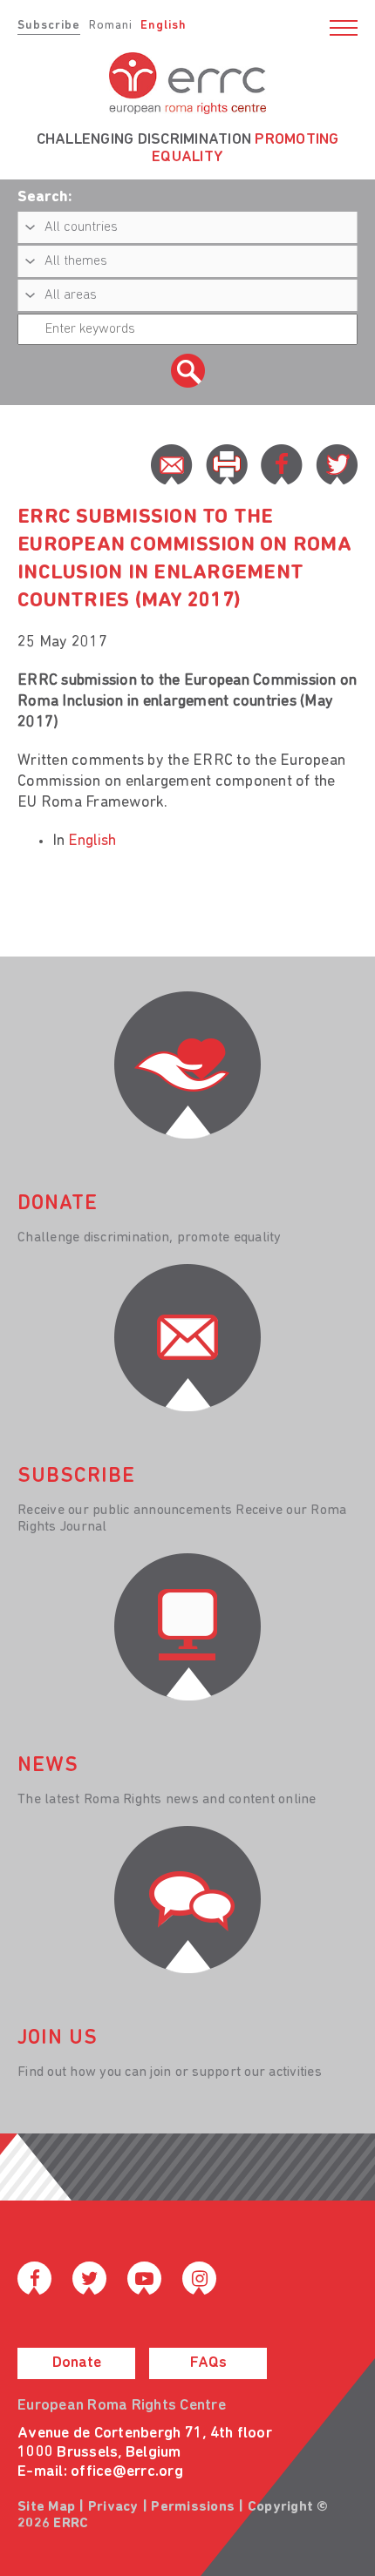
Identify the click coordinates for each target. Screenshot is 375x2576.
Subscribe (49, 26)
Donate (77, 2363)
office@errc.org (127, 2472)
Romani (111, 26)
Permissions (193, 2507)
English (164, 26)
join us (58, 2038)
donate (58, 1204)
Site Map (46, 2507)
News (48, 1766)
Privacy (113, 2507)
